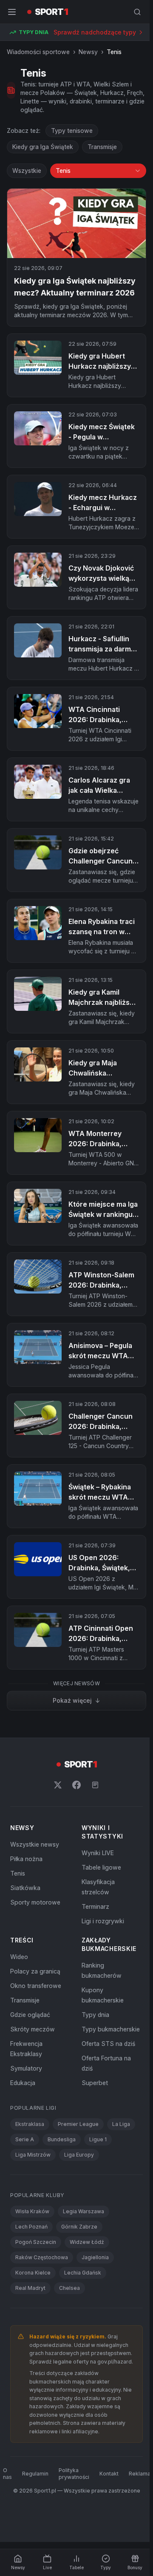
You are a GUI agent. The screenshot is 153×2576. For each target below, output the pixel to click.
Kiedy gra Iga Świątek (43, 147)
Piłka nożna (26, 1859)
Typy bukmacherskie (111, 2029)
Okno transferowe (36, 1986)
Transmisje (102, 147)
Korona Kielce (33, 2273)
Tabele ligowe (101, 1867)
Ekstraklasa (30, 2124)
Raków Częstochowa (42, 2257)
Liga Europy (79, 2155)
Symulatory (26, 2068)
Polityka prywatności (74, 2474)
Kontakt (109, 2474)
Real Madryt (30, 2288)
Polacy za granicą (35, 1971)
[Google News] (95, 1785)
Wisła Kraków (32, 2211)
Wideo (19, 1957)
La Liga (121, 2124)
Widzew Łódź (87, 2242)
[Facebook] (76, 1785)
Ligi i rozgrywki (103, 1921)
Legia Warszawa (84, 2211)
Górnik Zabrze (79, 2227)
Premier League (78, 2124)
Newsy (88, 52)
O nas (7, 2474)
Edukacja (23, 2083)
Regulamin (35, 2474)
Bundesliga (62, 2139)
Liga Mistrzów (33, 2155)
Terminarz (95, 1906)
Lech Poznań (31, 2227)
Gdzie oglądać (30, 2015)
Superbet (95, 2083)
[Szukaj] (137, 12)
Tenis (18, 1873)
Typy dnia (95, 2015)
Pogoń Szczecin (36, 2242)
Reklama (140, 2474)
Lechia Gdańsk (83, 2273)
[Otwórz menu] (12, 12)
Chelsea (69, 2288)
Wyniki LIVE (98, 1853)
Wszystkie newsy (35, 1844)
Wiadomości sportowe (38, 52)
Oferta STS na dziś (108, 2044)
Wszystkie (27, 171)
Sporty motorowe (35, 1902)
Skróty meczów (33, 2029)
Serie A (25, 2139)
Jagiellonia (95, 2257)
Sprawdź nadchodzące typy (95, 32)
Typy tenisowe (72, 131)
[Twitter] (58, 1785)
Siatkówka (25, 1888)
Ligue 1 (98, 2139)
